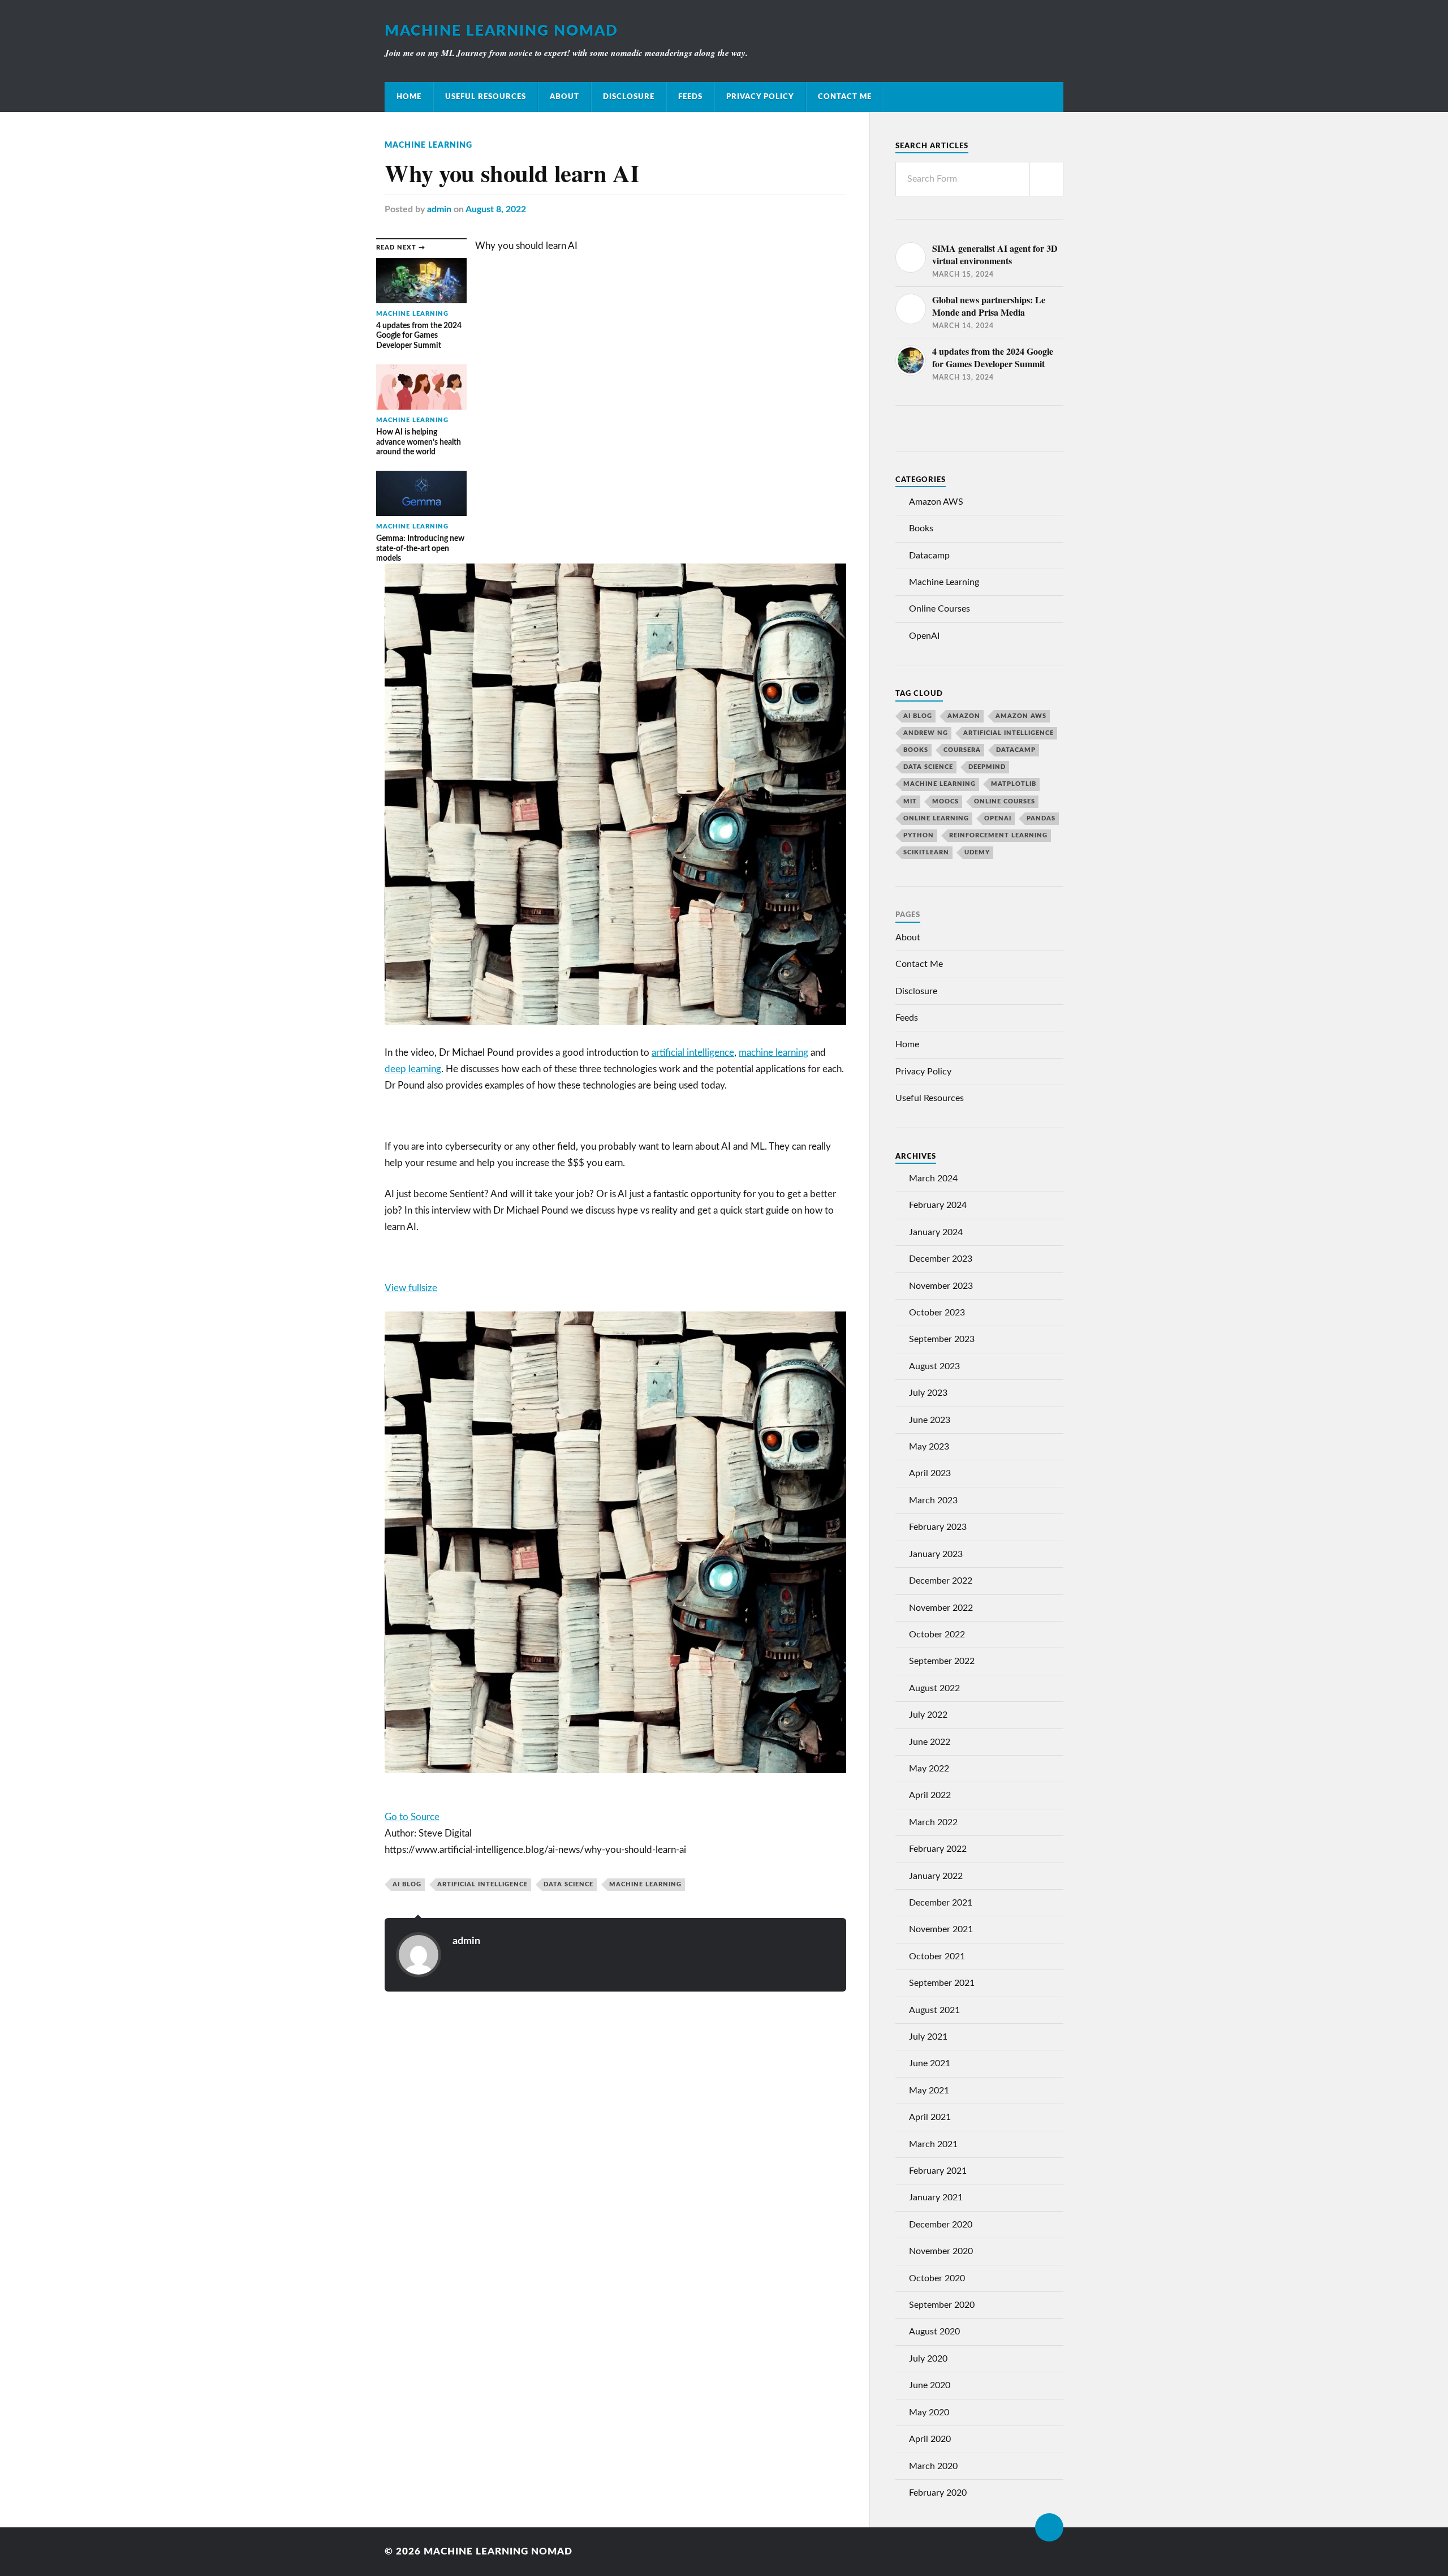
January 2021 (936, 2197)
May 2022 (929, 1769)
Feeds (690, 97)
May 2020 (929, 2412)
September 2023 (942, 1339)
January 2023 (936, 1554)
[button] (615, 1289)
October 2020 (937, 2278)
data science (568, 1884)
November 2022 (941, 1608)
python (919, 835)
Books (921, 528)
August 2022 (934, 1688)
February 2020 (938, 2493)
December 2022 (941, 1581)
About (564, 97)
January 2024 (936, 1232)
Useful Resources (486, 97)
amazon (964, 716)
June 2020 (930, 2385)
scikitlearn (926, 852)
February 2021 (938, 2171)
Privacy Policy (760, 97)
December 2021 (941, 1903)
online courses (1005, 801)
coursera (962, 750)
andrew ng (926, 733)
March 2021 (933, 2144)
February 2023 (938, 1527)
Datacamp (929, 556)
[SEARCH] (1046, 179)
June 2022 (930, 1742)
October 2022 (937, 1635)
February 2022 (938, 1849)
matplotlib (1014, 784)
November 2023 (941, 1286)
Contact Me (845, 97)
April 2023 (930, 1473)
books (916, 750)
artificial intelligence (693, 1053)
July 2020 (928, 2359)
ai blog (407, 1884)
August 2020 (934, 2332)
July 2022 (928, 1715)
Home (409, 97)
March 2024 (933, 1179)
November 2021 (941, 1929)
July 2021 (928, 2037)
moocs (945, 801)
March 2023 (933, 1500)
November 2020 (941, 2251)
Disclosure (629, 97)
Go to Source (412, 1817)
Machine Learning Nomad (501, 31)
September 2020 (942, 2305)
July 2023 (928, 1393)
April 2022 (930, 1795)
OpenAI (924, 636)
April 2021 (930, 2117)
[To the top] (1049, 2527)
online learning (936, 818)
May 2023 (929, 1447)
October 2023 (937, 1313)
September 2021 (942, 1983)
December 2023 (941, 1259)
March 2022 (933, 1822)
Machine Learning (428, 145)
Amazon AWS (936, 502)
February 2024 (938, 1205)
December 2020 (941, 2225)
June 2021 (930, 2063)
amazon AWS (1021, 716)
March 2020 (933, 2466)
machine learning (773, 1053)
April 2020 (930, 2439)
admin (439, 209)
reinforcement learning (998, 835)
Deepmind (987, 767)
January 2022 (936, 1876)
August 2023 (934, 1366)
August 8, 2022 (496, 209)
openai (998, 818)
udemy (977, 852)
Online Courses (940, 609)
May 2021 (929, 2091)
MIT (910, 801)
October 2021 (937, 1956)
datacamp (1016, 750)
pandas (1041, 818)
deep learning (413, 1069)
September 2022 (942, 1661)
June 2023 (930, 1420)
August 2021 (934, 2010)
